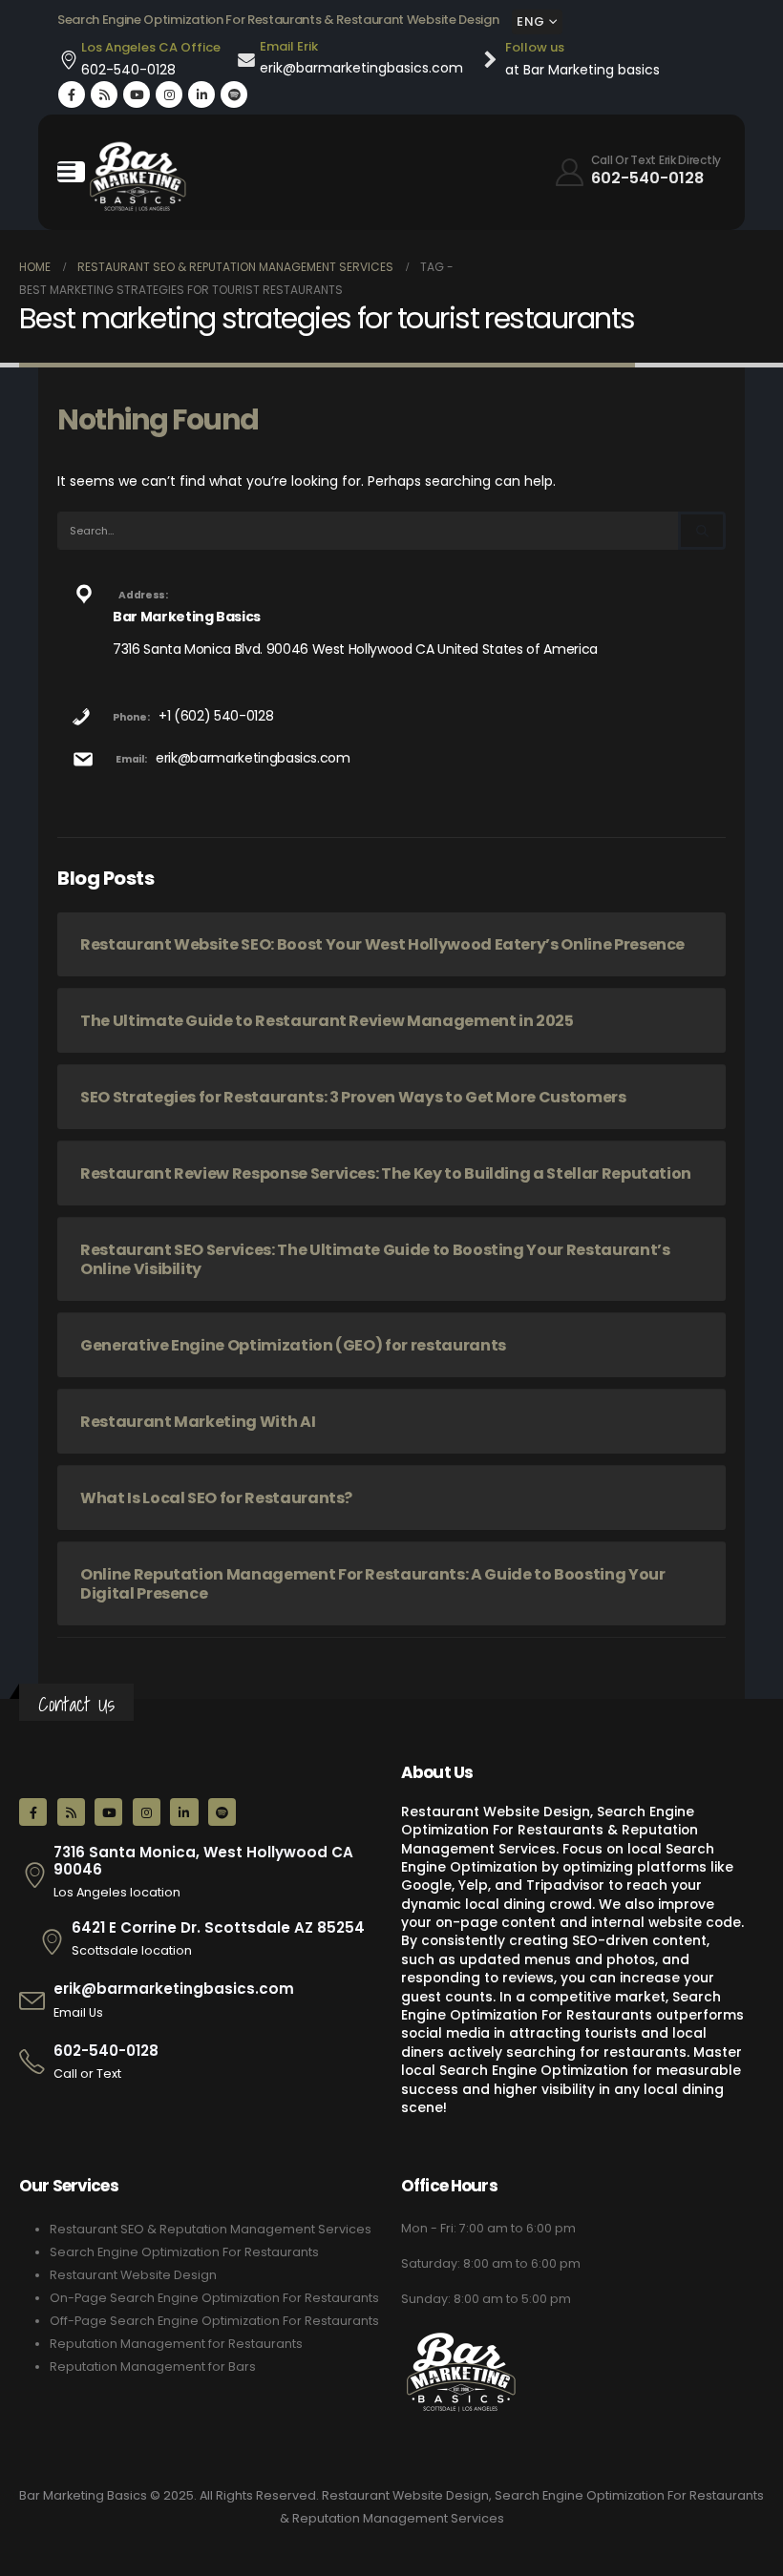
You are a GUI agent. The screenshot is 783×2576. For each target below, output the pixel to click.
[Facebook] (72, 94)
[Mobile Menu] (71, 172)
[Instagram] (169, 94)
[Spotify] (234, 94)
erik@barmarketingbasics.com (253, 758)
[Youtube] (137, 94)
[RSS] (104, 94)
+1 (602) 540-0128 (216, 716)
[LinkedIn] (201, 94)
